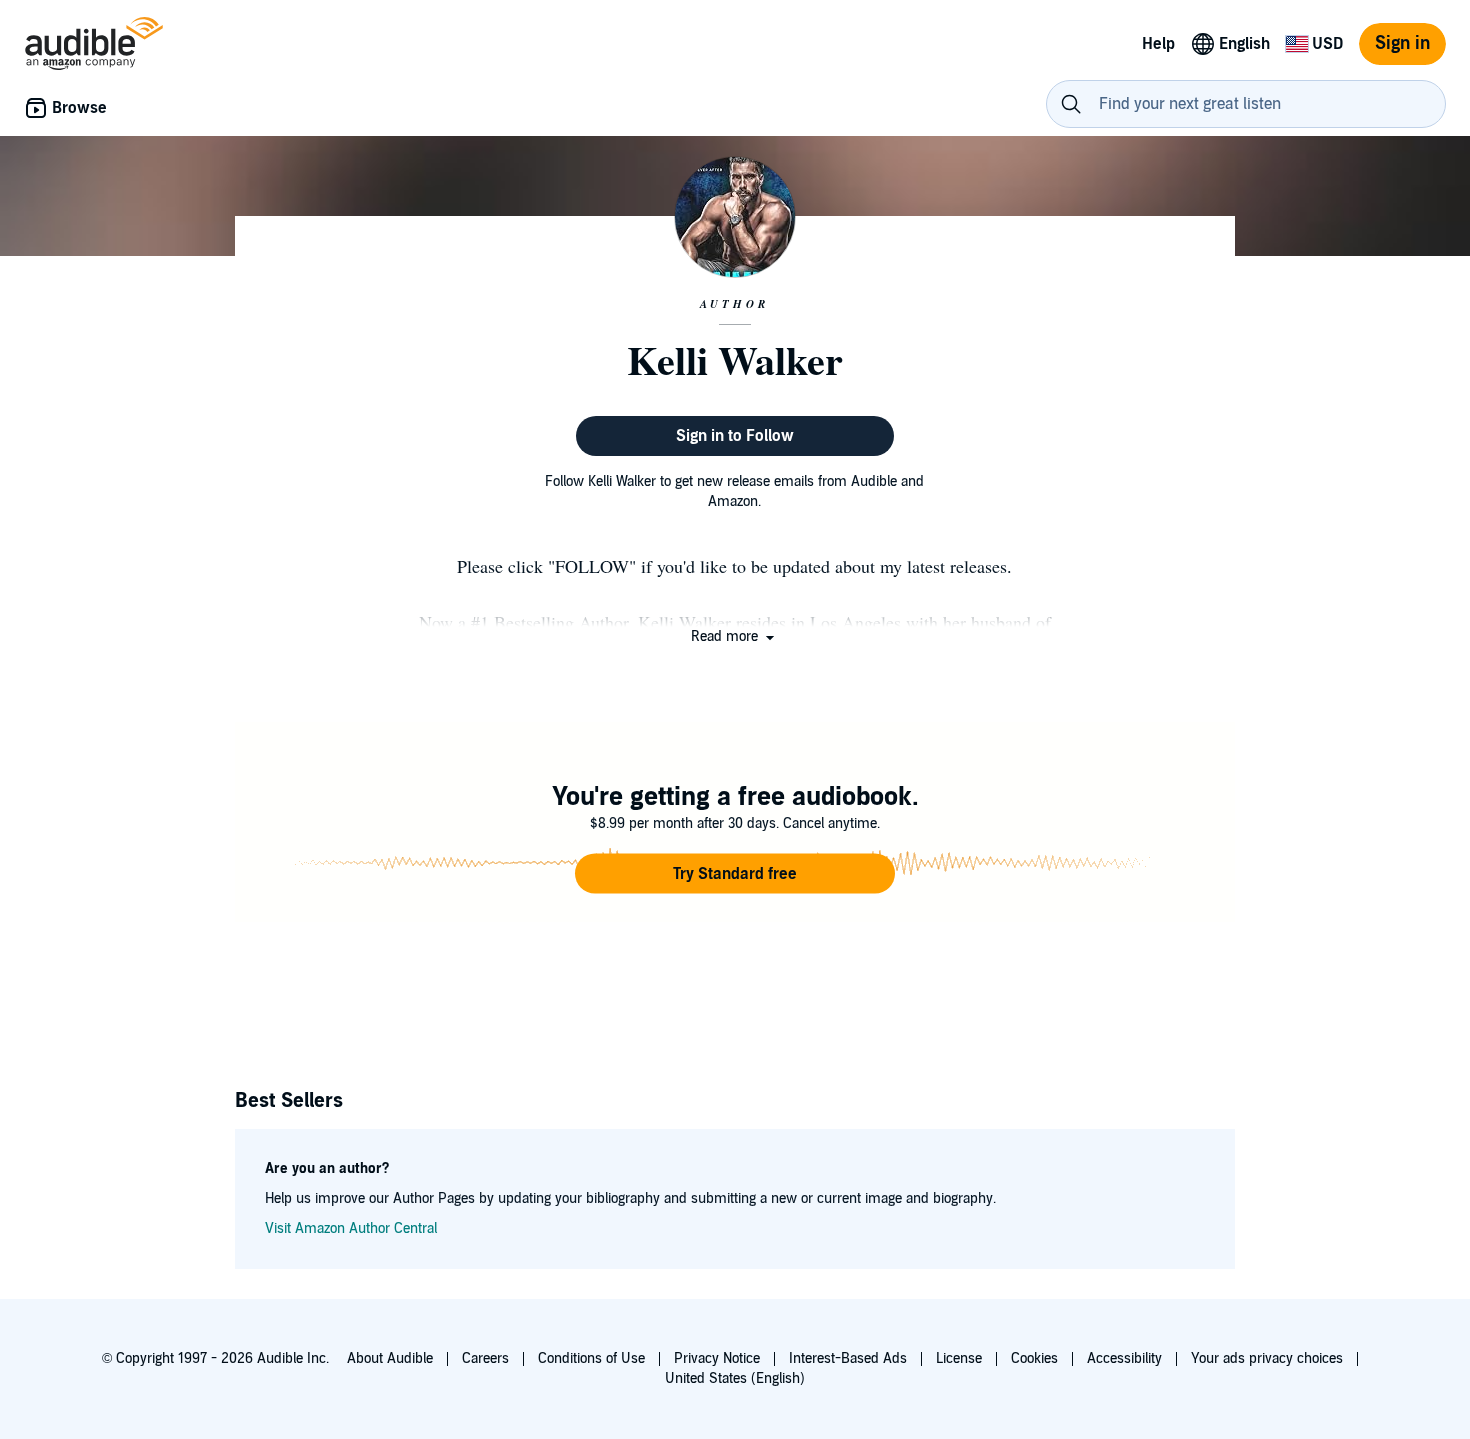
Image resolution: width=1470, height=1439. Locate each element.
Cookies (1034, 1358)
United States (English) (735, 1378)
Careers (485, 1358)
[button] (734, 636)
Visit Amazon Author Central (351, 1228)
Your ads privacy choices (1267, 1358)
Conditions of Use (591, 1358)
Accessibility (1124, 1358)
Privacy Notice (717, 1358)
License (959, 1358)
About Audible (390, 1358)
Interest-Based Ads (848, 1358)
